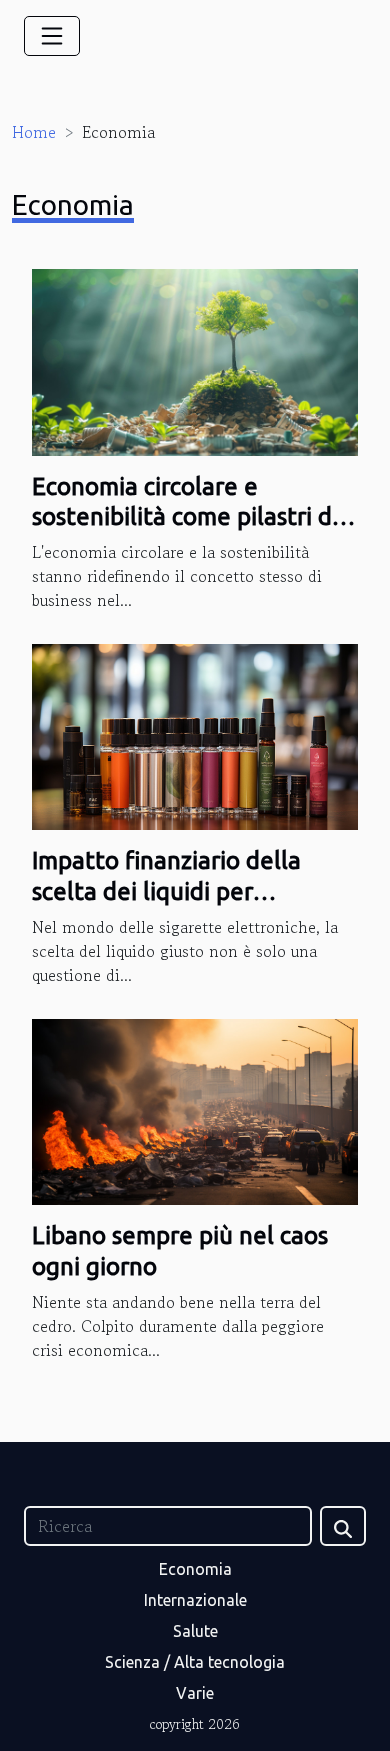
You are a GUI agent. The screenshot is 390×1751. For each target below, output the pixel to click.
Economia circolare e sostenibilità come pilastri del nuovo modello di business (192, 517)
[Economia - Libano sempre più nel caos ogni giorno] (195, 1110)
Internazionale (195, 1600)
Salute (195, 1631)
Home (34, 132)
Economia (195, 1569)
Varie (195, 1693)
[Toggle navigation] (52, 36)
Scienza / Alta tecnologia (195, 1662)
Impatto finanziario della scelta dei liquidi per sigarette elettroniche (166, 891)
